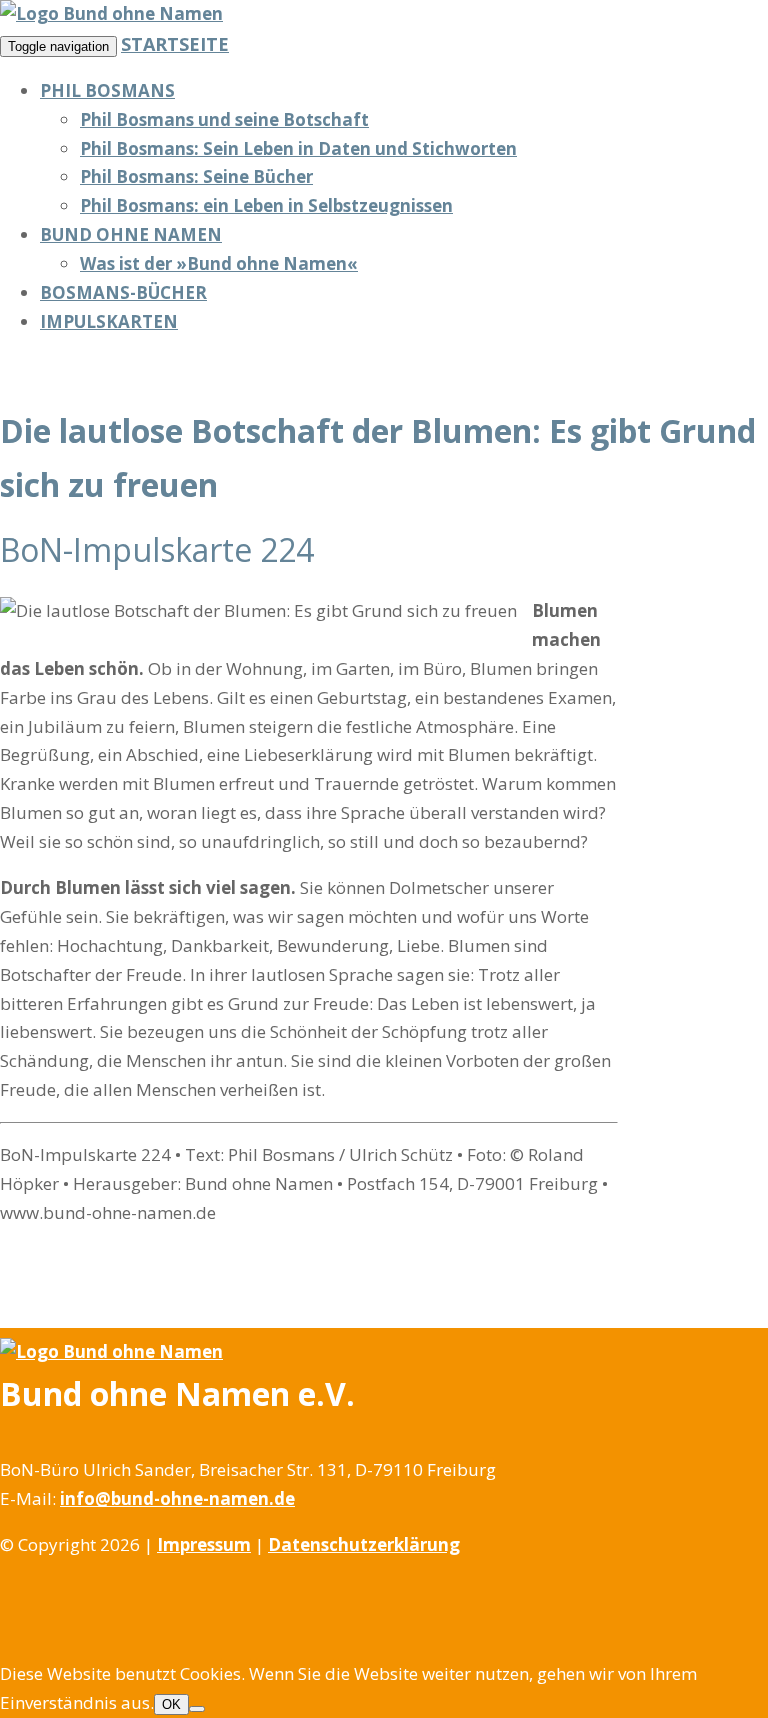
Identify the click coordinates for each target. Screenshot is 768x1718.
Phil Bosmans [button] (107, 90)
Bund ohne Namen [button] (131, 234)
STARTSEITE (175, 44)
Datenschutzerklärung (364, 1544)
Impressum (204, 1544)
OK (171, 1704)
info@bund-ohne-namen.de (177, 1498)
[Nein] (197, 1709)
